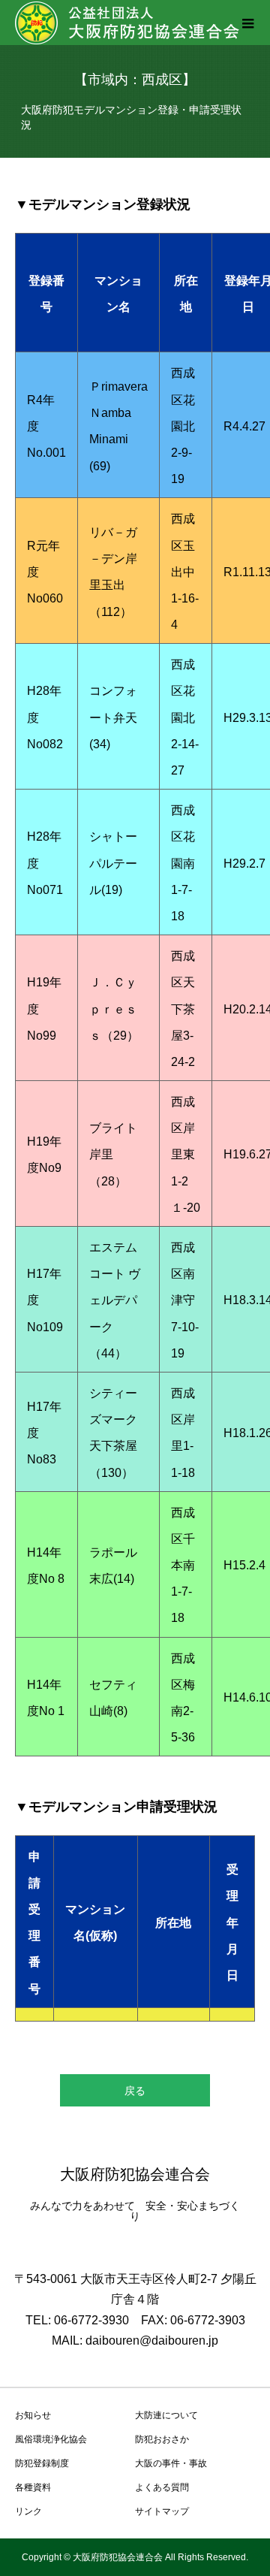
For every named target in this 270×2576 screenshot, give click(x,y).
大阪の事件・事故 (171, 2463)
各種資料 (33, 2487)
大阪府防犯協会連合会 (135, 2174)
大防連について (166, 2415)
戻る (135, 2091)
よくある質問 (162, 2487)
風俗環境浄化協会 (51, 2439)
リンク (28, 2511)
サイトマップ (162, 2511)
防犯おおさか (162, 2439)
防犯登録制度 (42, 2463)
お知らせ (33, 2415)
